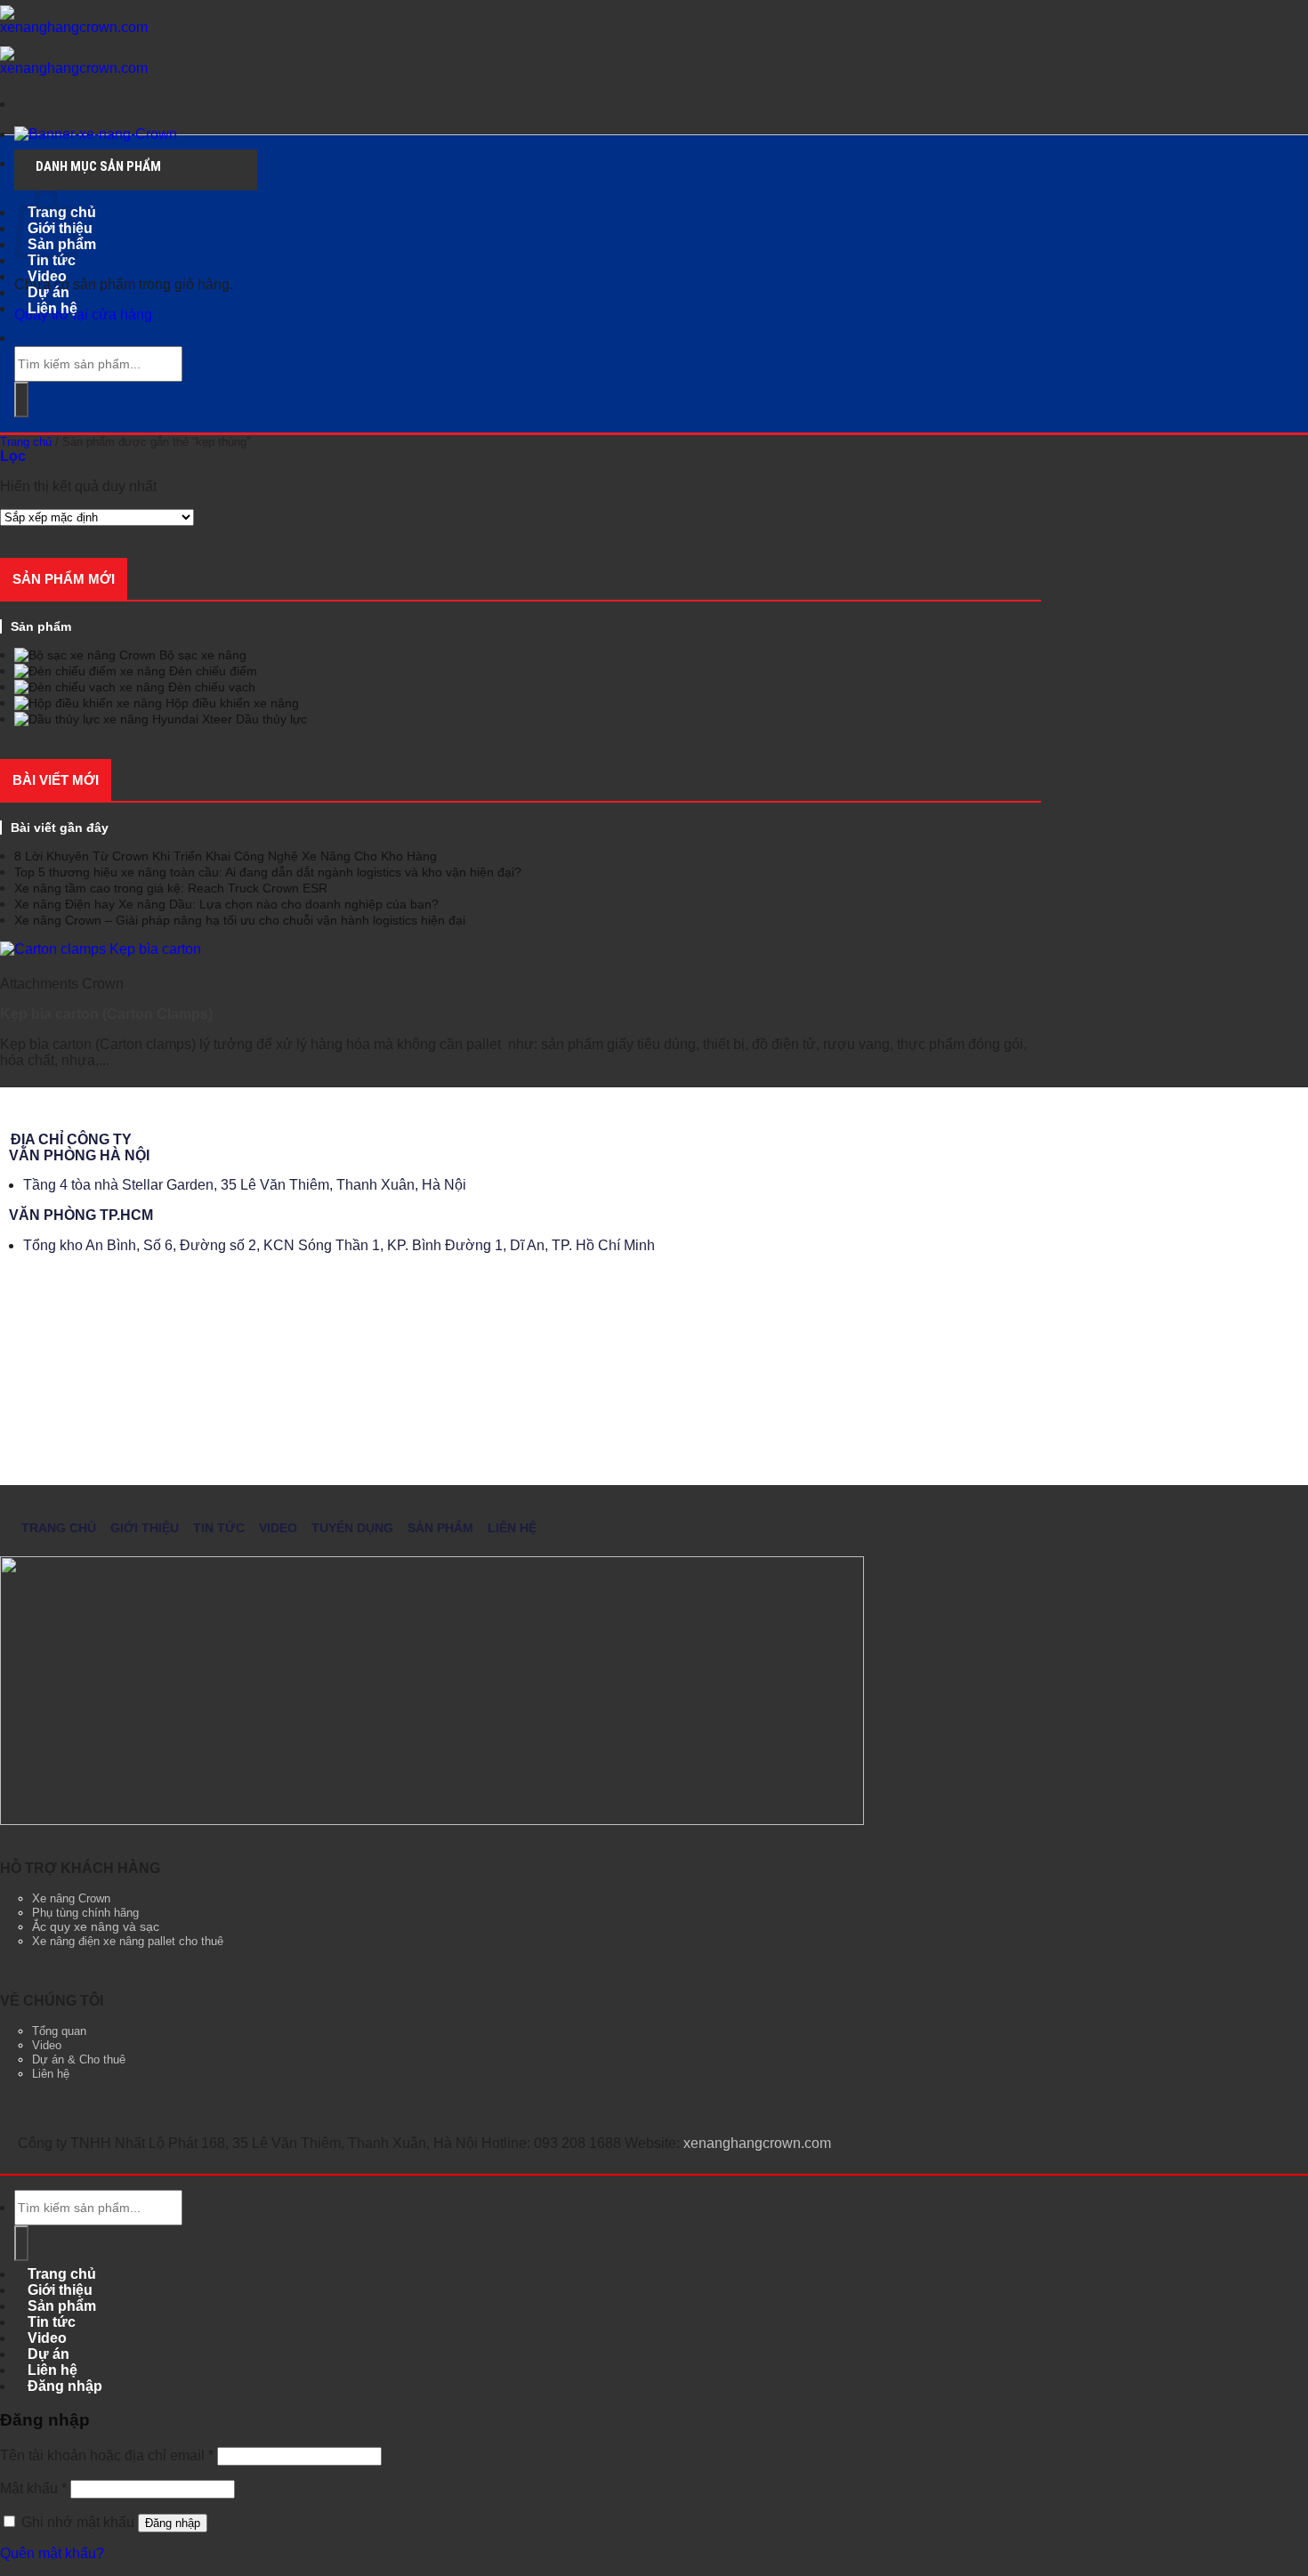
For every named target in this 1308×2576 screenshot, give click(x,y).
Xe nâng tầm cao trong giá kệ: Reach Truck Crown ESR (171, 888)
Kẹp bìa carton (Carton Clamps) (106, 1014)
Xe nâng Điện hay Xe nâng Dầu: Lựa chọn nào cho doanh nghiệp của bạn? (226, 904)
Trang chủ (26, 442)
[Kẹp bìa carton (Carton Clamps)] (101, 949)
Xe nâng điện (66, 1941)
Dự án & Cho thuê (79, 2060)
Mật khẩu (33, 2488)
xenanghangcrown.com (757, 2143)
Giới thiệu (145, 1528)
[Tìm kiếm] (28, 338)
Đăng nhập (173, 2523)
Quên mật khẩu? (52, 2553)
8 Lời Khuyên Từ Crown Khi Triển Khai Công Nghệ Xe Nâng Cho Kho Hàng (226, 856)
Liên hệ (52, 308)
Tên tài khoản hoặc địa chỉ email (107, 2455)
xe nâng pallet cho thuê (163, 1941)
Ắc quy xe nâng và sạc (96, 1926)
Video (278, 1528)
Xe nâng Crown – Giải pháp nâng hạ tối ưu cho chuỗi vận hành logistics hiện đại (240, 920)
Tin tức (219, 1528)
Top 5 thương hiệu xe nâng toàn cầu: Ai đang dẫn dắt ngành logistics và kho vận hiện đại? (268, 872)
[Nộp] (21, 400)
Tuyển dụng (352, 1528)
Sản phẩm (440, 1528)
